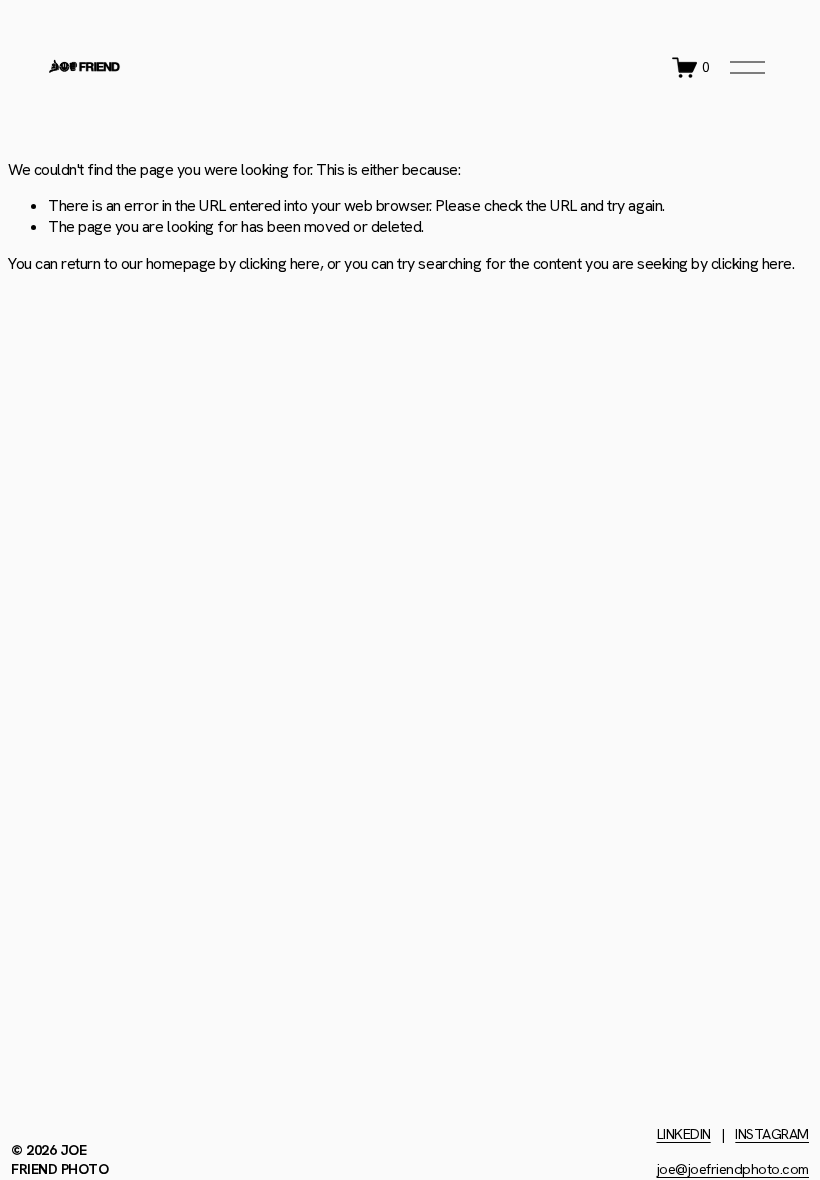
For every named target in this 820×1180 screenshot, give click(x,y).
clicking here (279, 263)
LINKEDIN (684, 1134)
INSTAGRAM (772, 1134)
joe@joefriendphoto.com (733, 1169)
